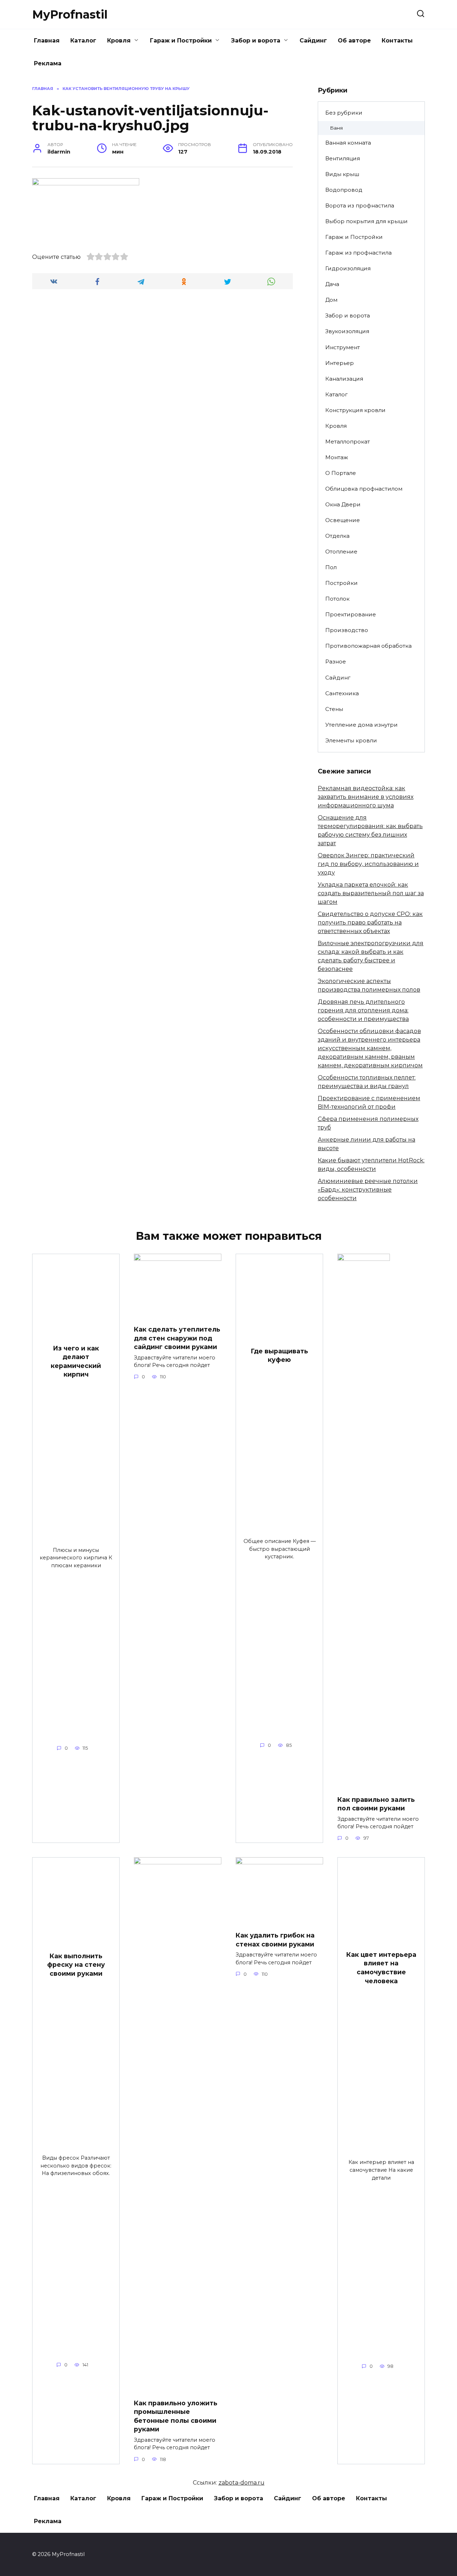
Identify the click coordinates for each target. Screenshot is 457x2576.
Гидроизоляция (348, 268)
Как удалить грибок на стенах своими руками (275, 1940)
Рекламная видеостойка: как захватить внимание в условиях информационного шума (366, 797)
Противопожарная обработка (368, 646)
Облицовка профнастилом (364, 489)
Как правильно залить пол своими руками (376, 1804)
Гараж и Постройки (181, 41)
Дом (331, 300)
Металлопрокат (348, 442)
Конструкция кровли (355, 410)
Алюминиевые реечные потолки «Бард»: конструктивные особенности (368, 1190)
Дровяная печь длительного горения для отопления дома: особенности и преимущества (363, 1010)
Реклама (48, 63)
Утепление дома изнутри (361, 725)
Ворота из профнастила (360, 206)
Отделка (337, 536)
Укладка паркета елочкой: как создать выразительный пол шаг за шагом (371, 893)
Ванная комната (348, 143)
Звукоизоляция (347, 331)
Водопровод (344, 190)
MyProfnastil (70, 14)
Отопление (341, 552)
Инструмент (343, 347)
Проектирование (351, 614)
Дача (332, 284)
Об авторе (354, 41)
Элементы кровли (351, 740)
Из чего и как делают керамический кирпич (76, 1361)
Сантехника (342, 693)
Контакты (397, 41)
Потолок (337, 599)
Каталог (83, 41)
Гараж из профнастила (358, 253)
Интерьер (340, 363)
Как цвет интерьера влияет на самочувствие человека (381, 1968)
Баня (336, 128)
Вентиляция (343, 158)
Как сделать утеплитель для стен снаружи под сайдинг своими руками (177, 1338)
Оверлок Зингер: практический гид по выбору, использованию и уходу (368, 864)
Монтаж (337, 457)
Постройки (342, 583)
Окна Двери (343, 504)
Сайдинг (313, 41)
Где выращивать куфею (279, 1355)
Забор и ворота (256, 41)
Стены (334, 709)
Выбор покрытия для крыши (366, 221)
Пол (331, 567)
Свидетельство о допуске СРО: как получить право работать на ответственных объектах (370, 923)
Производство (347, 630)
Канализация (344, 379)
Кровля (119, 41)
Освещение (343, 520)
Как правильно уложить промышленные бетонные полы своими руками (176, 2416)
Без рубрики (344, 113)
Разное (336, 661)
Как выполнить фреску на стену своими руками (76, 1965)
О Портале (341, 473)
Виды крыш (342, 174)
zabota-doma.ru (242, 2483)
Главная (47, 41)
